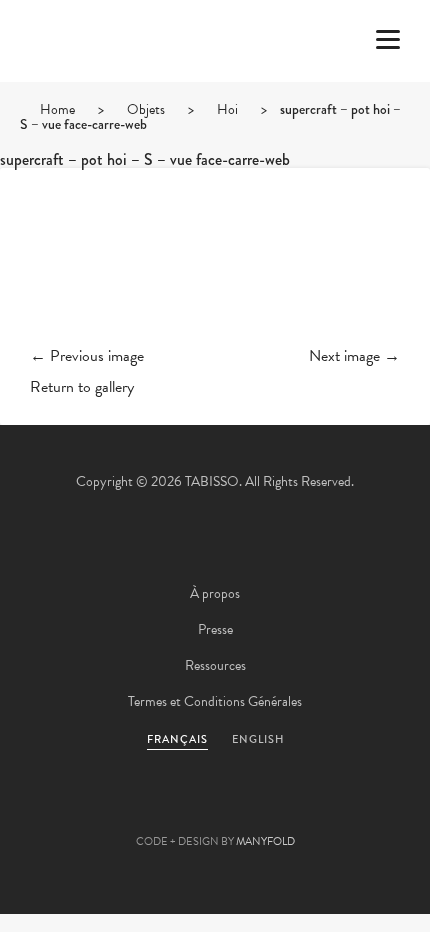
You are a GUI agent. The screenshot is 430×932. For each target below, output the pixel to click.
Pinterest (215, 810)
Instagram (323, 810)
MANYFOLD (265, 841)
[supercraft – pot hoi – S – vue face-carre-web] (215, 273)
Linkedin (269, 810)
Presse (215, 629)
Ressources (215, 665)
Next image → (354, 356)
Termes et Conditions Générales (215, 701)
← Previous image (87, 356)
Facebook (161, 810)
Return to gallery (82, 387)
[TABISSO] (95, 99)
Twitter (107, 810)
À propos (215, 593)
